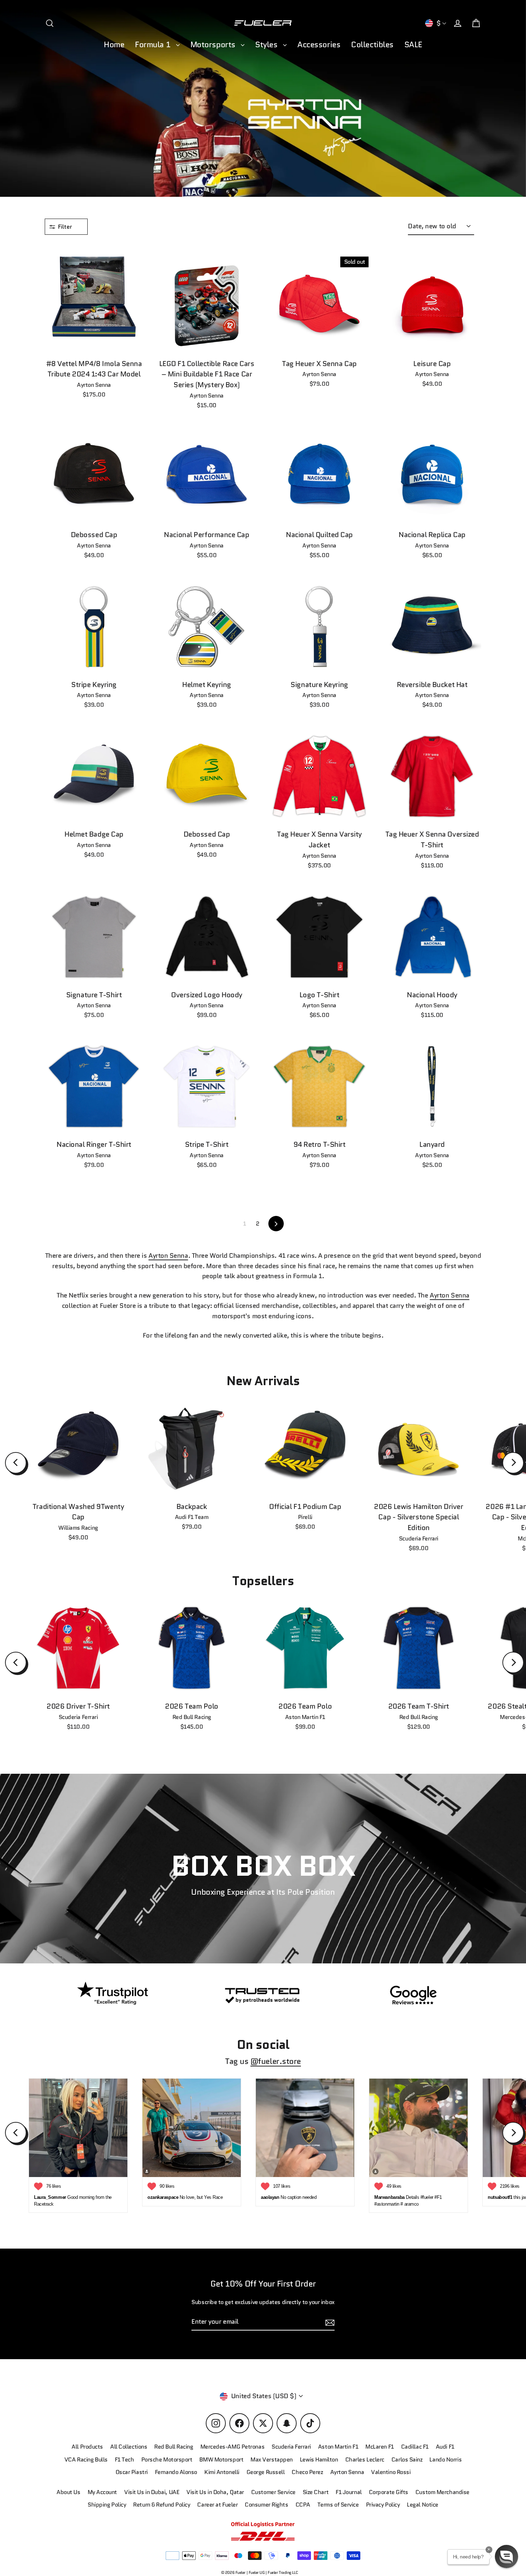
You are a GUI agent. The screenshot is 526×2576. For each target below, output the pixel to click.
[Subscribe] (461, 2497)
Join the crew (395, 2525)
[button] (506, 2556)
